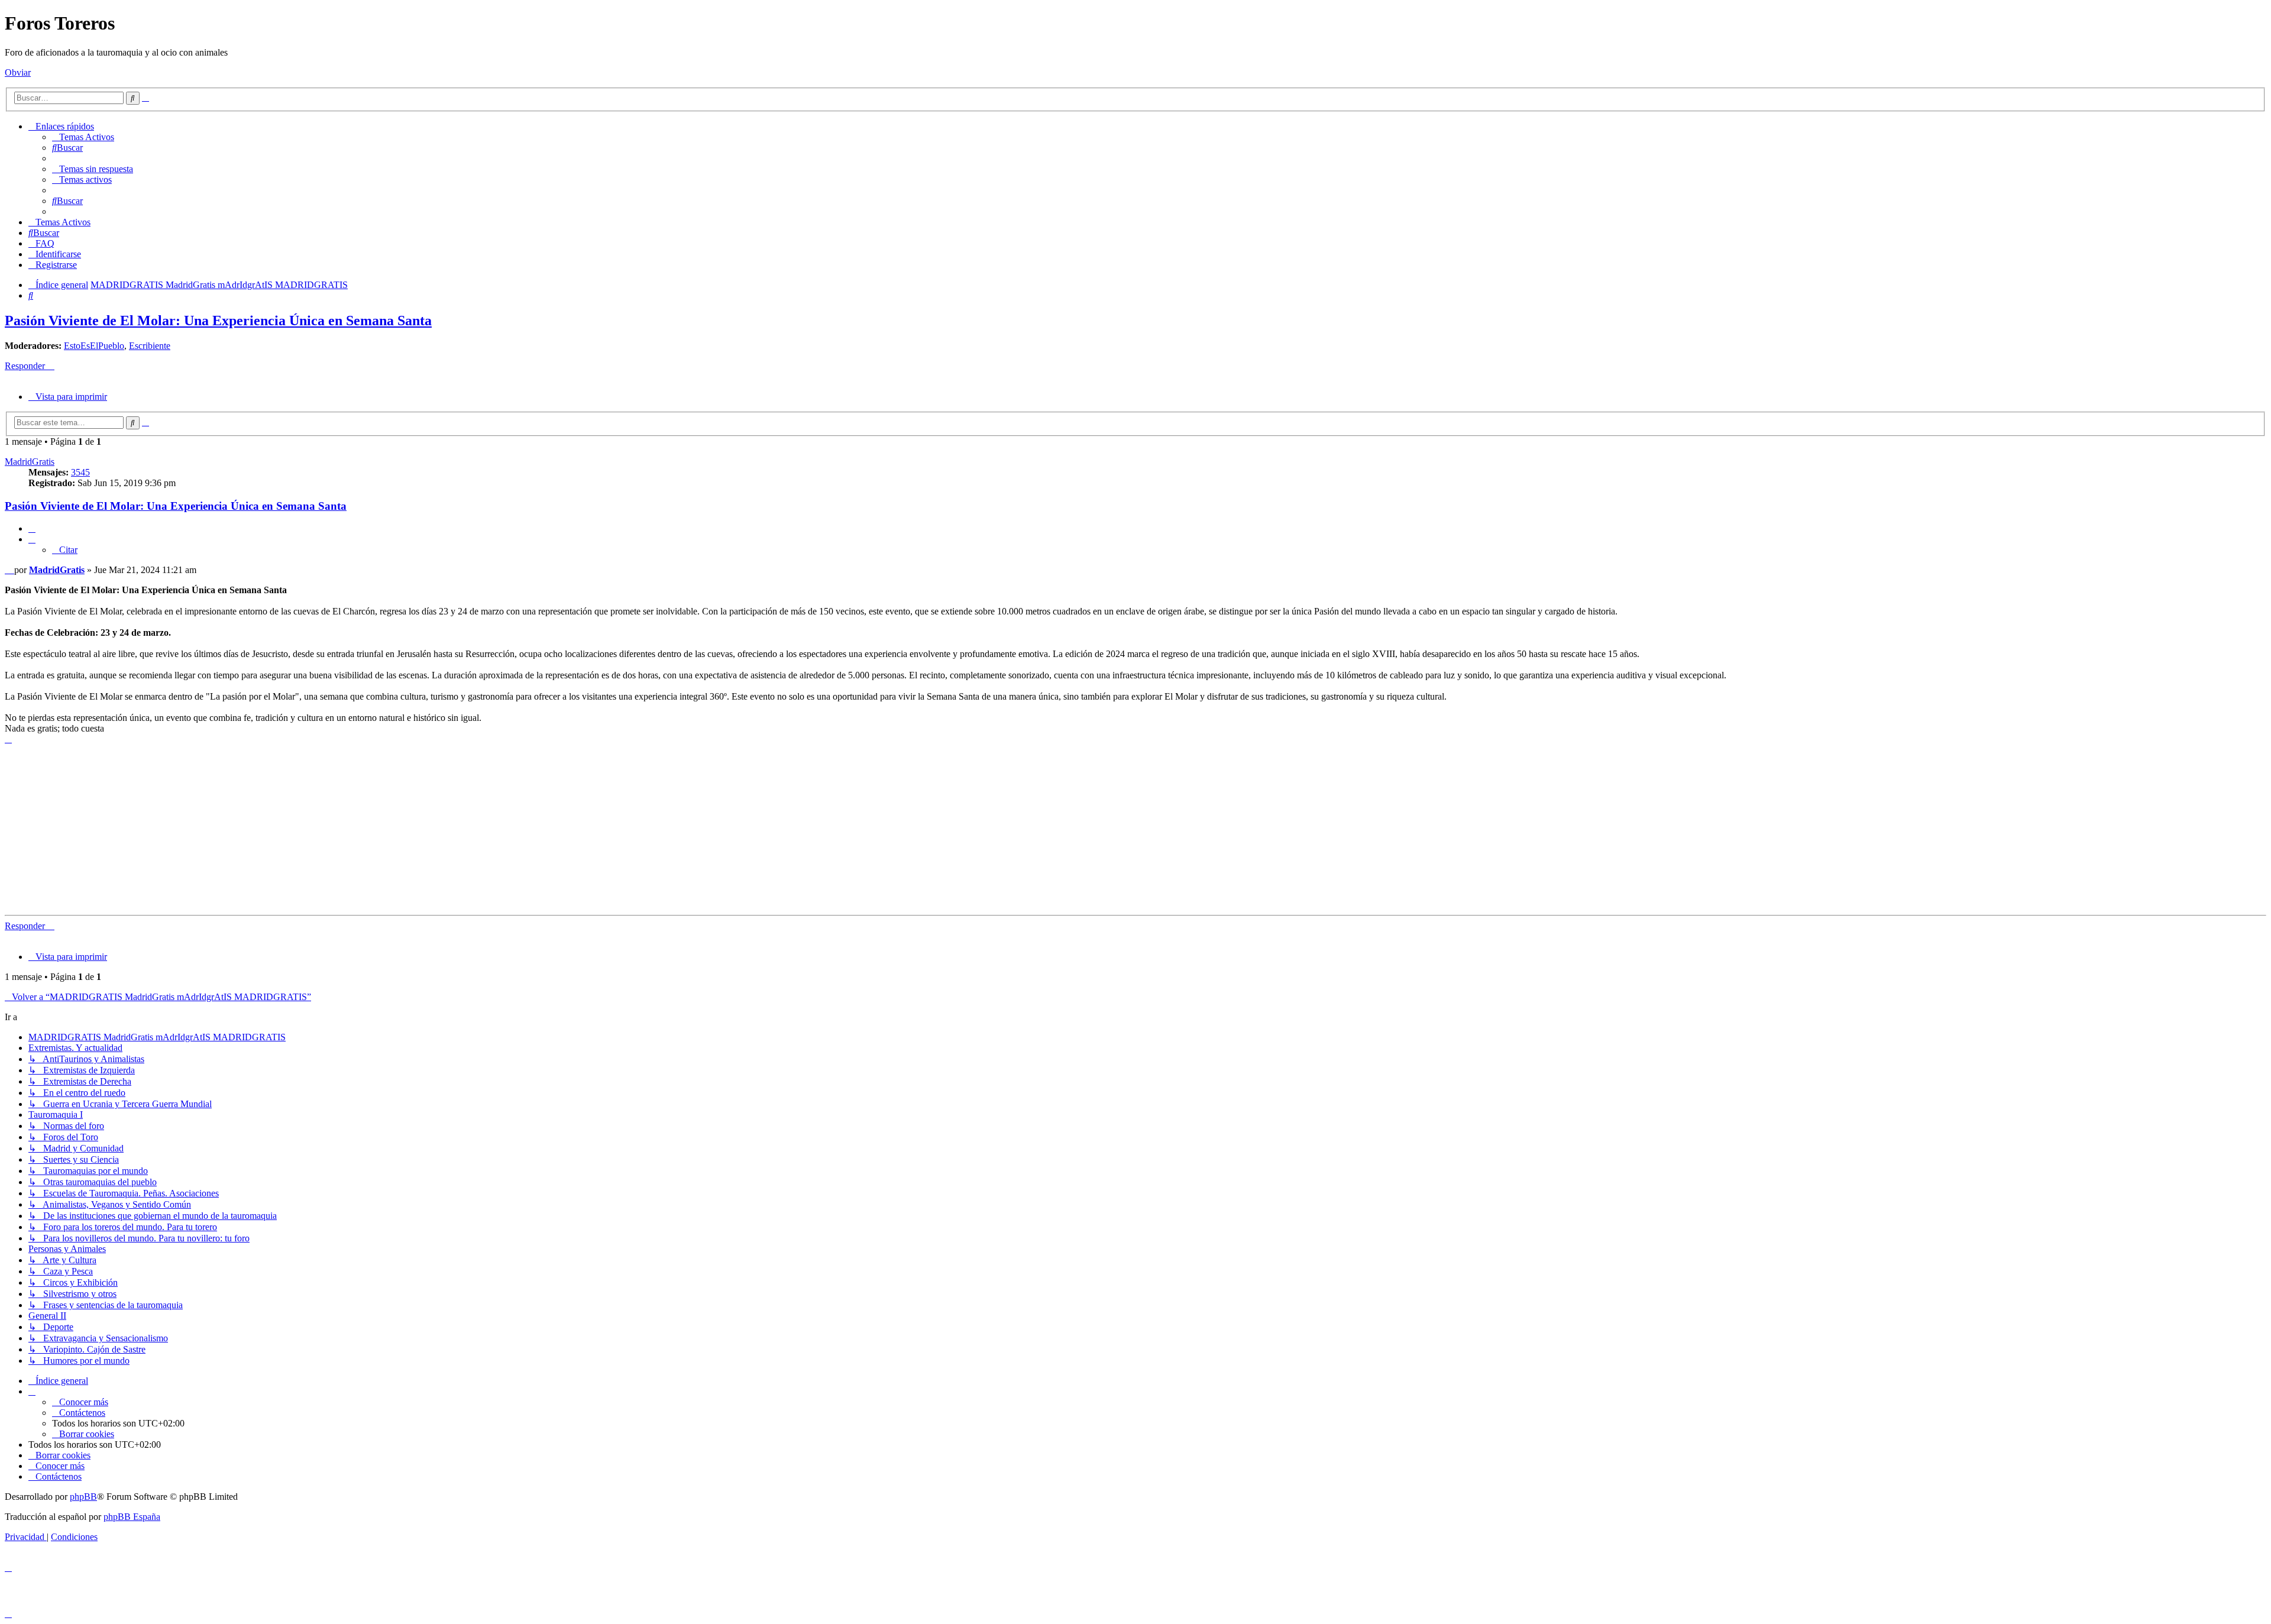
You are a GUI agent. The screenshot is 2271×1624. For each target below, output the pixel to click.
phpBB (83, 1497)
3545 (80, 472)
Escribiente (150, 346)
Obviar (18, 72)
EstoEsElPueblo (94, 346)
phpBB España (132, 1517)
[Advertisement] (360, 827)
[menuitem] (83, 137)
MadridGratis (30, 462)
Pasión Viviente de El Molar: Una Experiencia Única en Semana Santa (218, 321)
